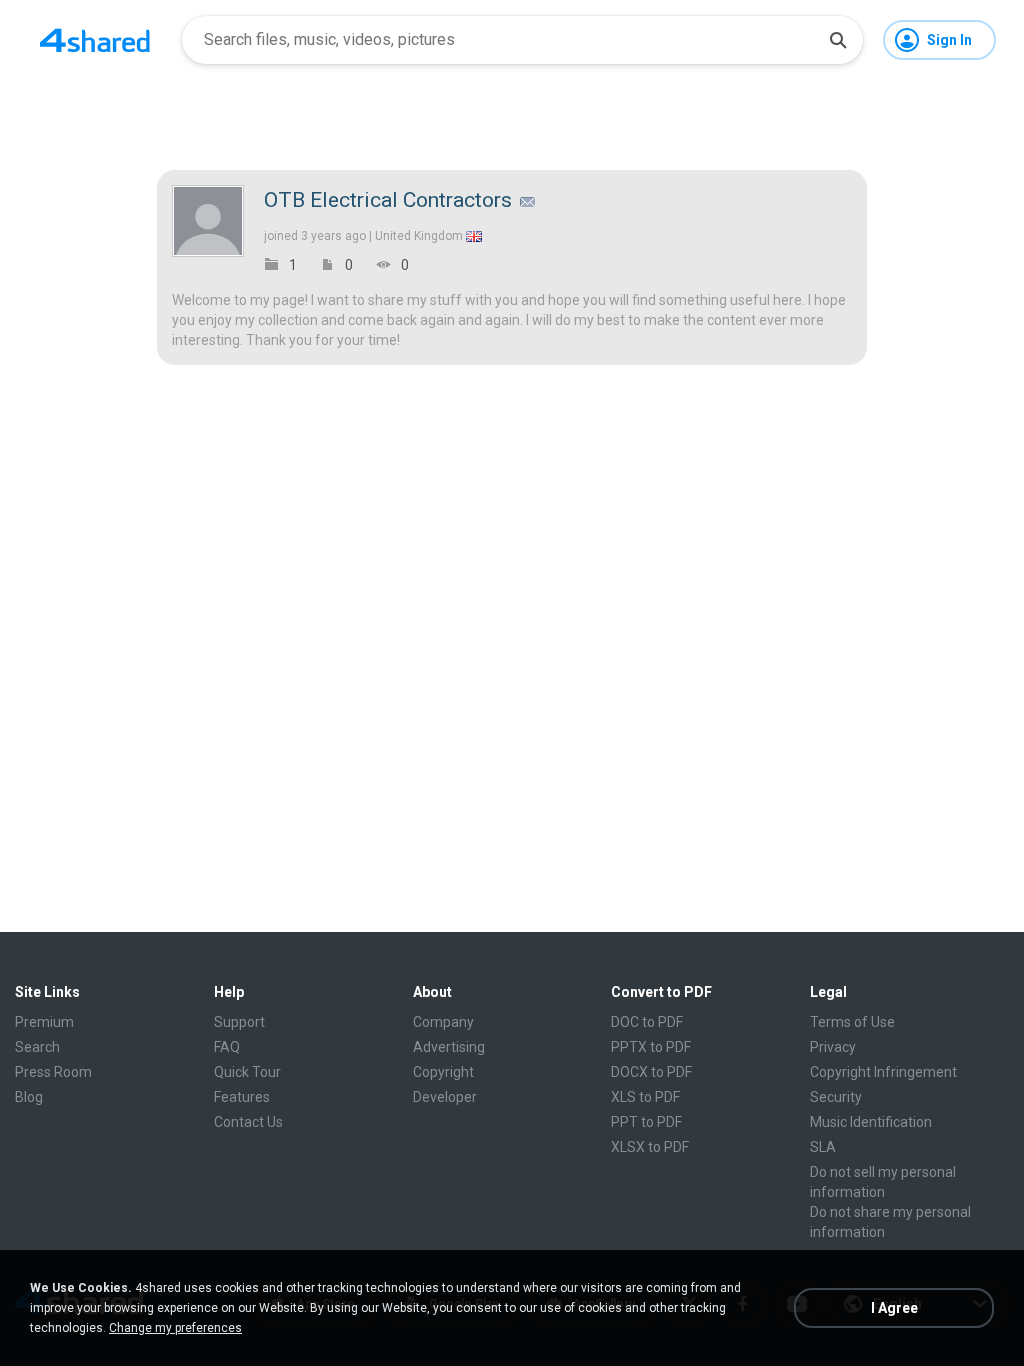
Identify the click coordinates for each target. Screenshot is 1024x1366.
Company (443, 1022)
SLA (823, 1147)
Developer (445, 1097)
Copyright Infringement (883, 1072)
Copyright (443, 1072)
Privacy (833, 1047)
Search (37, 1047)
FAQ (227, 1047)
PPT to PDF (646, 1122)
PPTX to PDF (651, 1047)
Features (242, 1097)
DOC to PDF (647, 1022)
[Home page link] (95, 40)
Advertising (449, 1047)
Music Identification (871, 1122)
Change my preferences (175, 1328)
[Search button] (838, 40)
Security (836, 1097)
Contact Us (248, 1122)
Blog (29, 1097)
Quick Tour (247, 1072)
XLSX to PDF (650, 1147)
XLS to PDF (645, 1097)
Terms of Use (852, 1022)
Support (239, 1022)
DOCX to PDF (651, 1072)
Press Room (53, 1072)
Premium (44, 1022)
